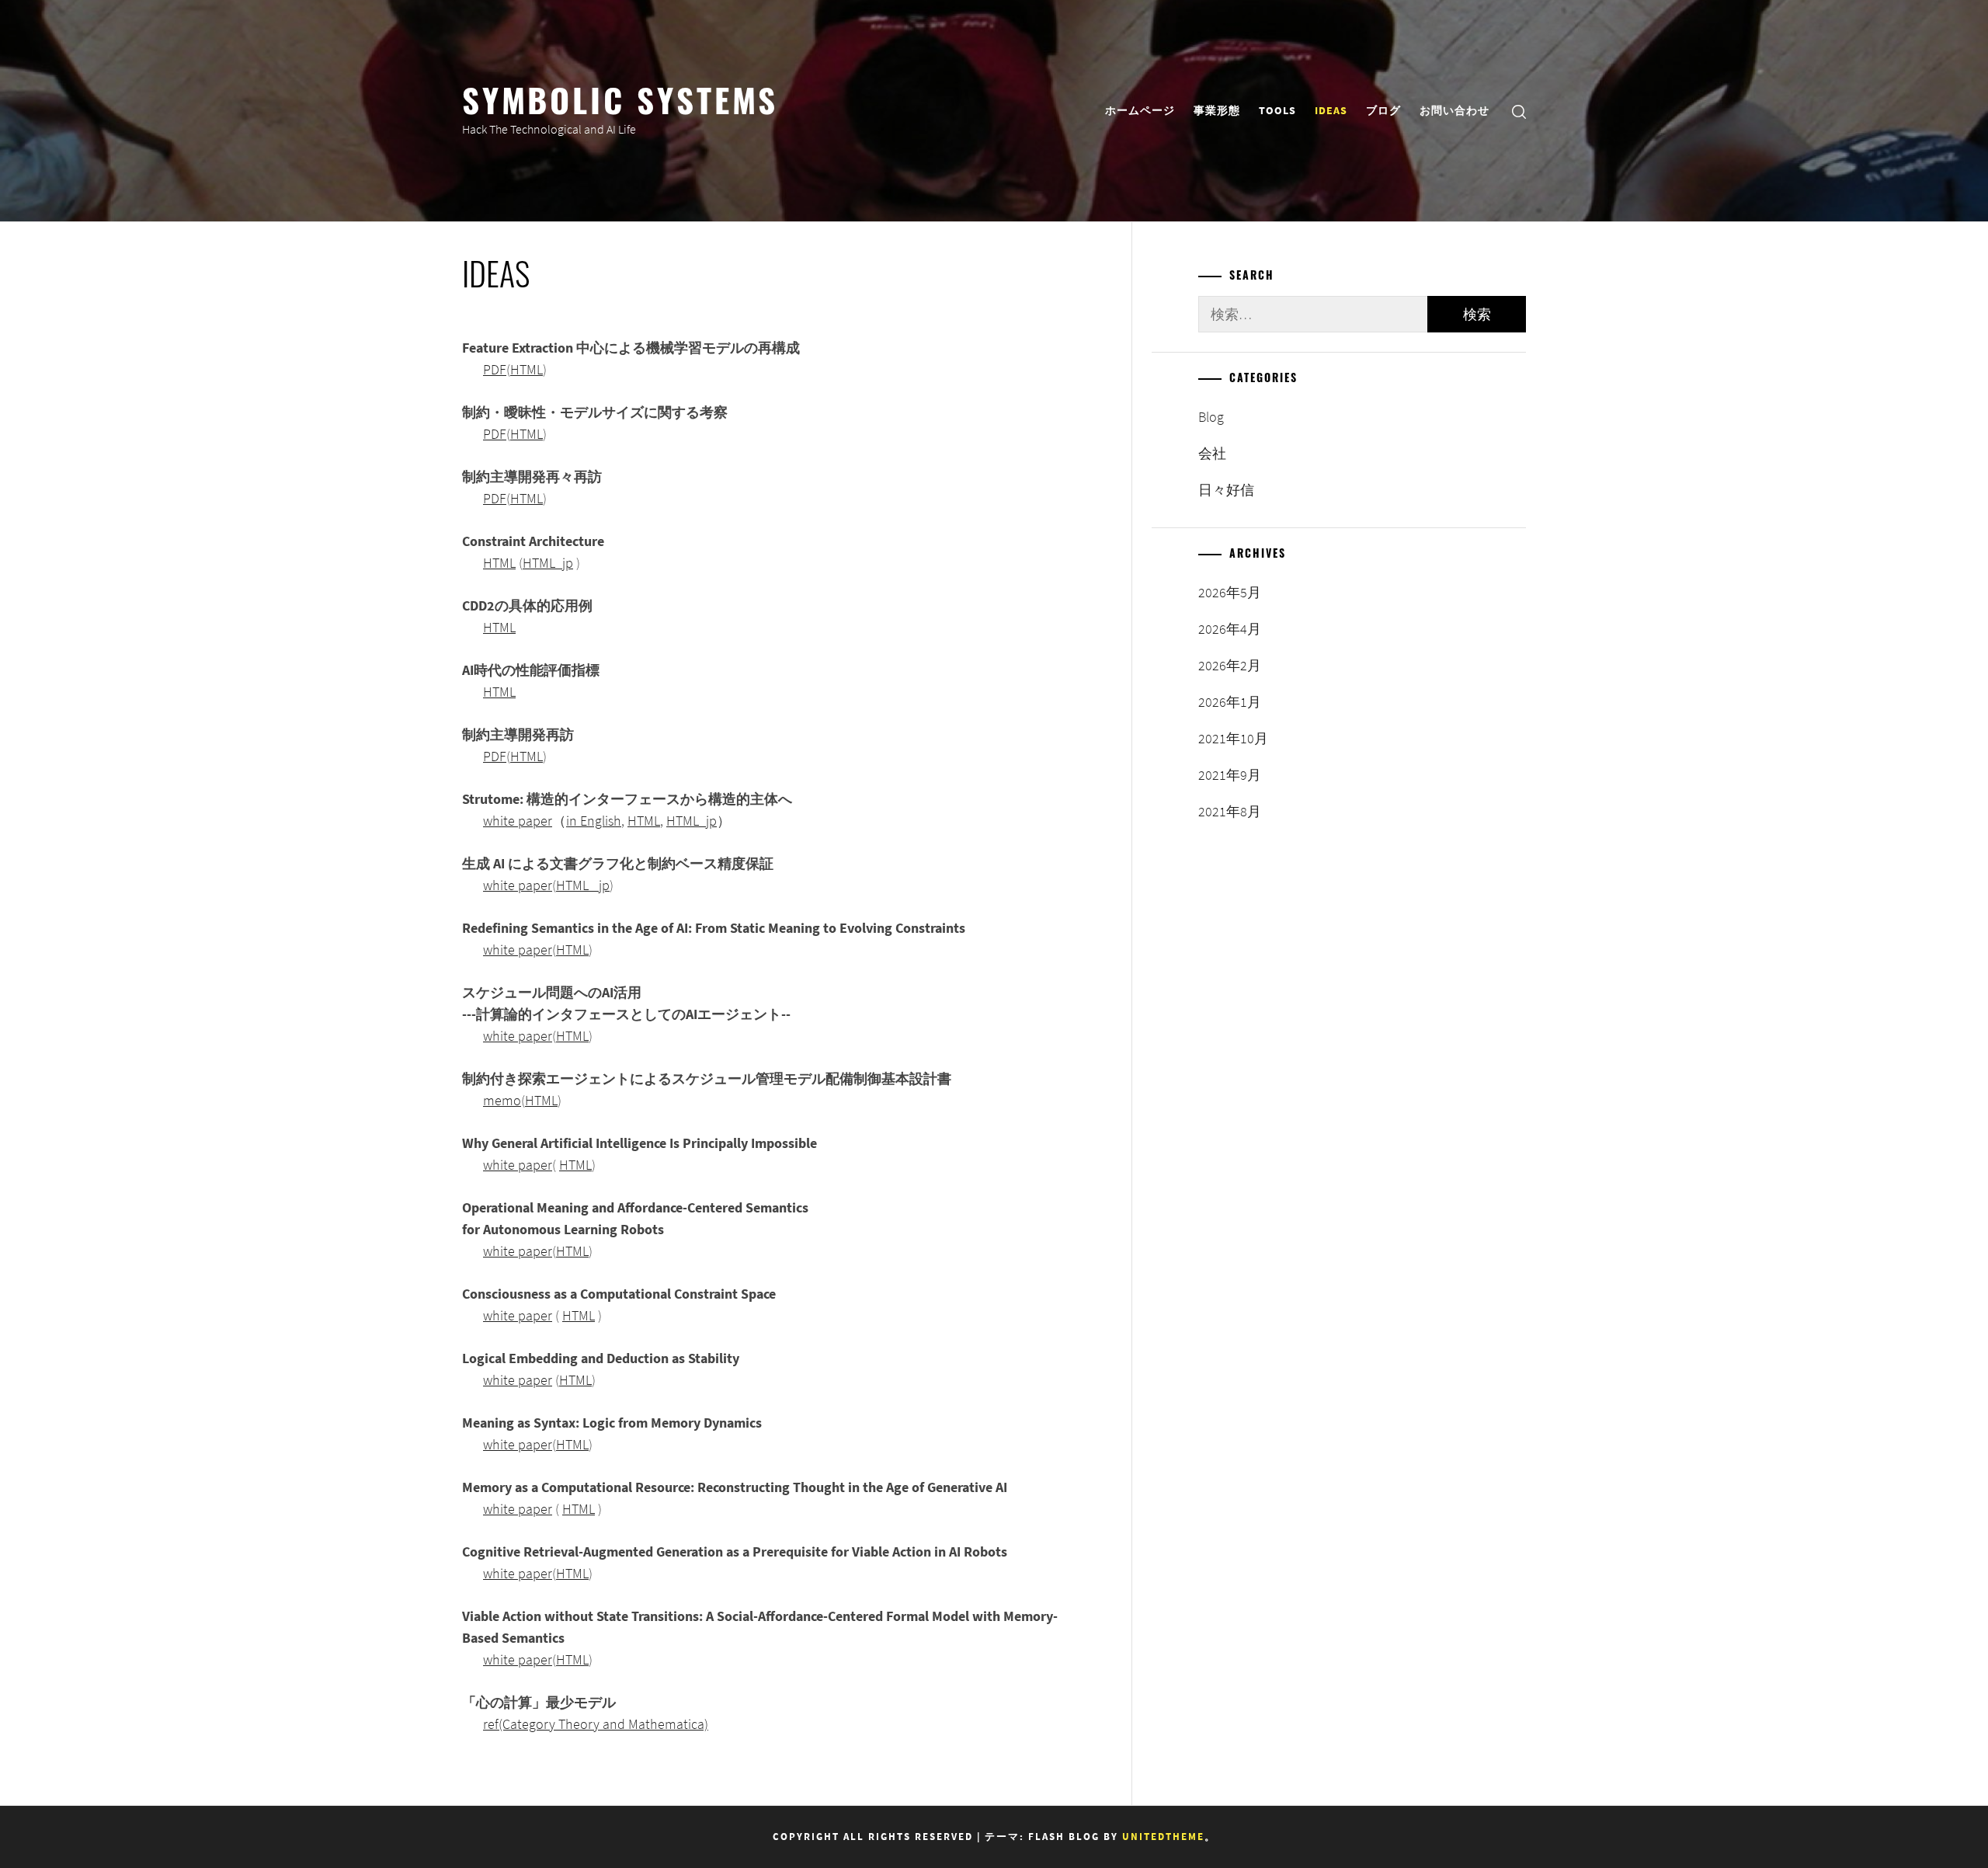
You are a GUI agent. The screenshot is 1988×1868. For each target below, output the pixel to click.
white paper (518, 821)
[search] (1519, 111)
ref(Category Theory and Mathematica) (596, 1724)
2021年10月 (1233, 738)
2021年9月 (1230, 775)
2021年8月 (1230, 811)
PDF (495, 369)
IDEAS (1331, 110)
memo (502, 1100)
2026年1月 (1230, 702)
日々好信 (1226, 490)
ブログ (1383, 110)
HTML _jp (583, 885)
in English (594, 821)
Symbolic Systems (620, 99)
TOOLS (1277, 110)
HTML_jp (548, 563)
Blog (1211, 417)
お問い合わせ (1455, 110)
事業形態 (1217, 110)
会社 (1212, 453)
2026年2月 (1230, 665)
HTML (527, 369)
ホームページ (1140, 110)
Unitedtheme (1163, 1837)
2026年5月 (1230, 592)
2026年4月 (1230, 629)
